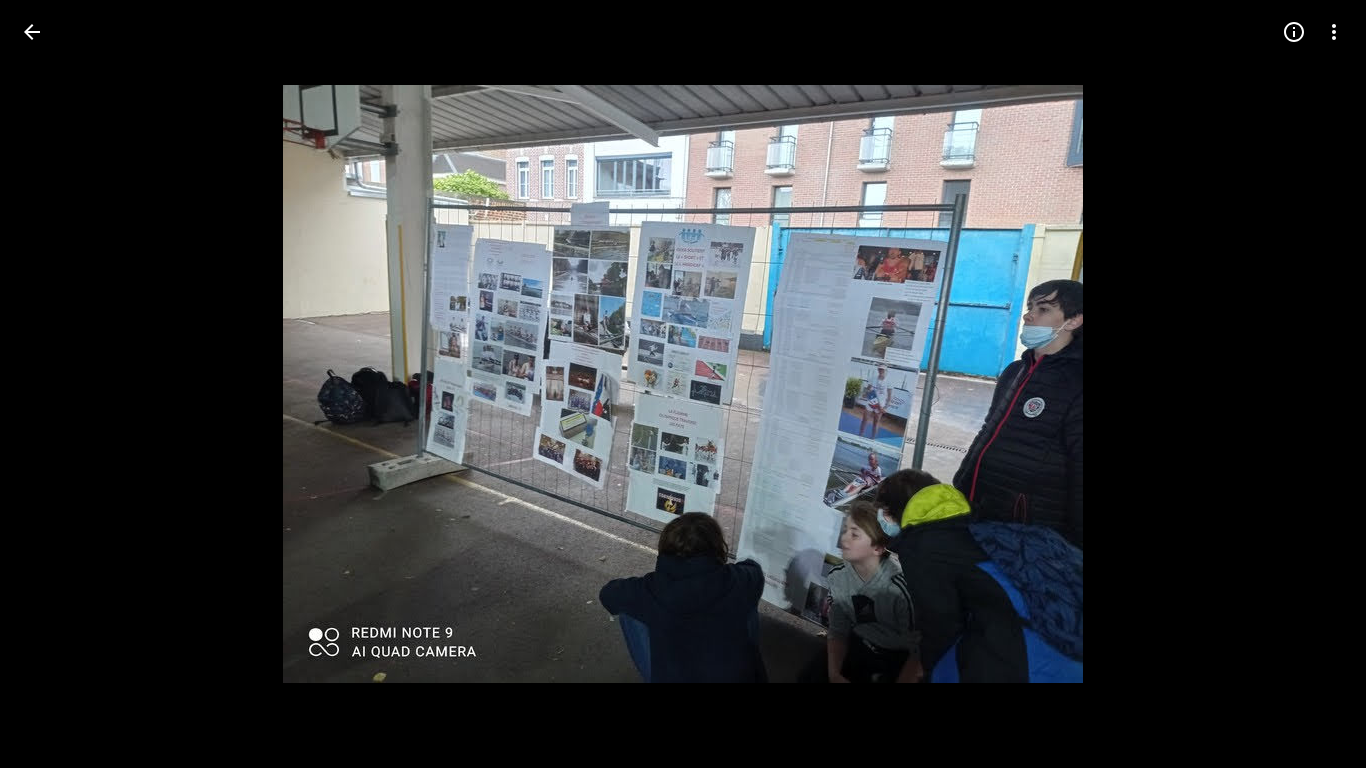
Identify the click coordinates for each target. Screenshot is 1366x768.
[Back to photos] (32, 32)
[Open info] (1294, 32)
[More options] (1334, 32)
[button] (56, 384)
